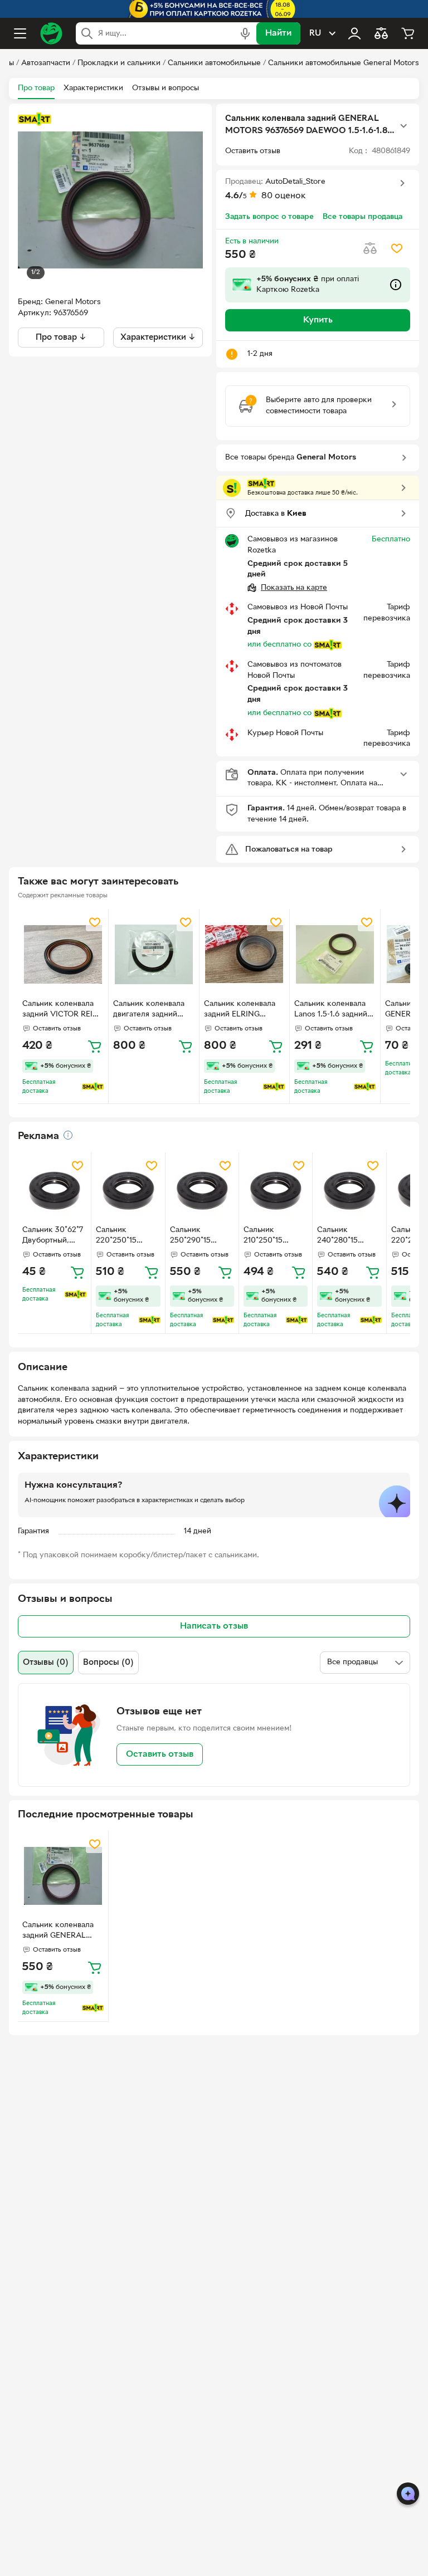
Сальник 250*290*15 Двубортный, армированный (196, 1236)
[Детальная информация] (68, 1135)
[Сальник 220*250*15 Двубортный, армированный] (128, 1189)
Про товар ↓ (61, 338)
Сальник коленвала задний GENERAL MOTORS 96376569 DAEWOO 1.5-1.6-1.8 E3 (58, 1932)
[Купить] (95, 1046)
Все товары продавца (363, 217)
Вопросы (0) (108, 1663)
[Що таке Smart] (35, 119)
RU (315, 33)
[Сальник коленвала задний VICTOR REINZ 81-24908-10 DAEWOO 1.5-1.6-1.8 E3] (63, 954)
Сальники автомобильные (214, 63)
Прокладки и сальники (119, 63)
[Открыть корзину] (408, 33)
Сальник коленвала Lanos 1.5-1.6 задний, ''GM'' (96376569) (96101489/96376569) (332, 1010)
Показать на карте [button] (294, 588)
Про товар (36, 88)
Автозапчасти (46, 63)
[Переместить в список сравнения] (370, 248)
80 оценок (284, 196)
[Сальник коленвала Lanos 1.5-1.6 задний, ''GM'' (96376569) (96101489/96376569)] (335, 954)
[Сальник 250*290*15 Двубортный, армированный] (202, 1189)
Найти (278, 33)
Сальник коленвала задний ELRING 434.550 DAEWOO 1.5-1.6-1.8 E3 (240, 1010)
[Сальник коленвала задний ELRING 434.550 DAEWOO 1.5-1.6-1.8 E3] (245, 954)
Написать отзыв (214, 1626)
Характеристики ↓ (158, 338)
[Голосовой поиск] (245, 33)
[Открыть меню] (20, 33)
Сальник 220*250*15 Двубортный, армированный (122, 1236)
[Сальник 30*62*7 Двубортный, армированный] (54, 1189)
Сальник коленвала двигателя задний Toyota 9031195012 (149, 1010)
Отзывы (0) (46, 1663)
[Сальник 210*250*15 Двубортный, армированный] (276, 1189)
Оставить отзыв (160, 1754)
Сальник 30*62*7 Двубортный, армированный (53, 1236)
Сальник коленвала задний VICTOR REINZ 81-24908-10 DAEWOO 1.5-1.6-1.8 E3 (63, 1010)
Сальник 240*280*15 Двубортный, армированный (344, 1236)
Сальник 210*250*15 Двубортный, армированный (270, 1236)
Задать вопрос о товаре (269, 217)
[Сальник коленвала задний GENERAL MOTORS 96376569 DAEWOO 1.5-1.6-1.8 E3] (63, 1876)
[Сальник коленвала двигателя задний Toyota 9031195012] (154, 954)
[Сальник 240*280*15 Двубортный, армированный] (349, 1189)
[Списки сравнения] (381, 33)
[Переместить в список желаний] (397, 248)
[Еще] (403, 126)
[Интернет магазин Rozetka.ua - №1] (51, 33)
